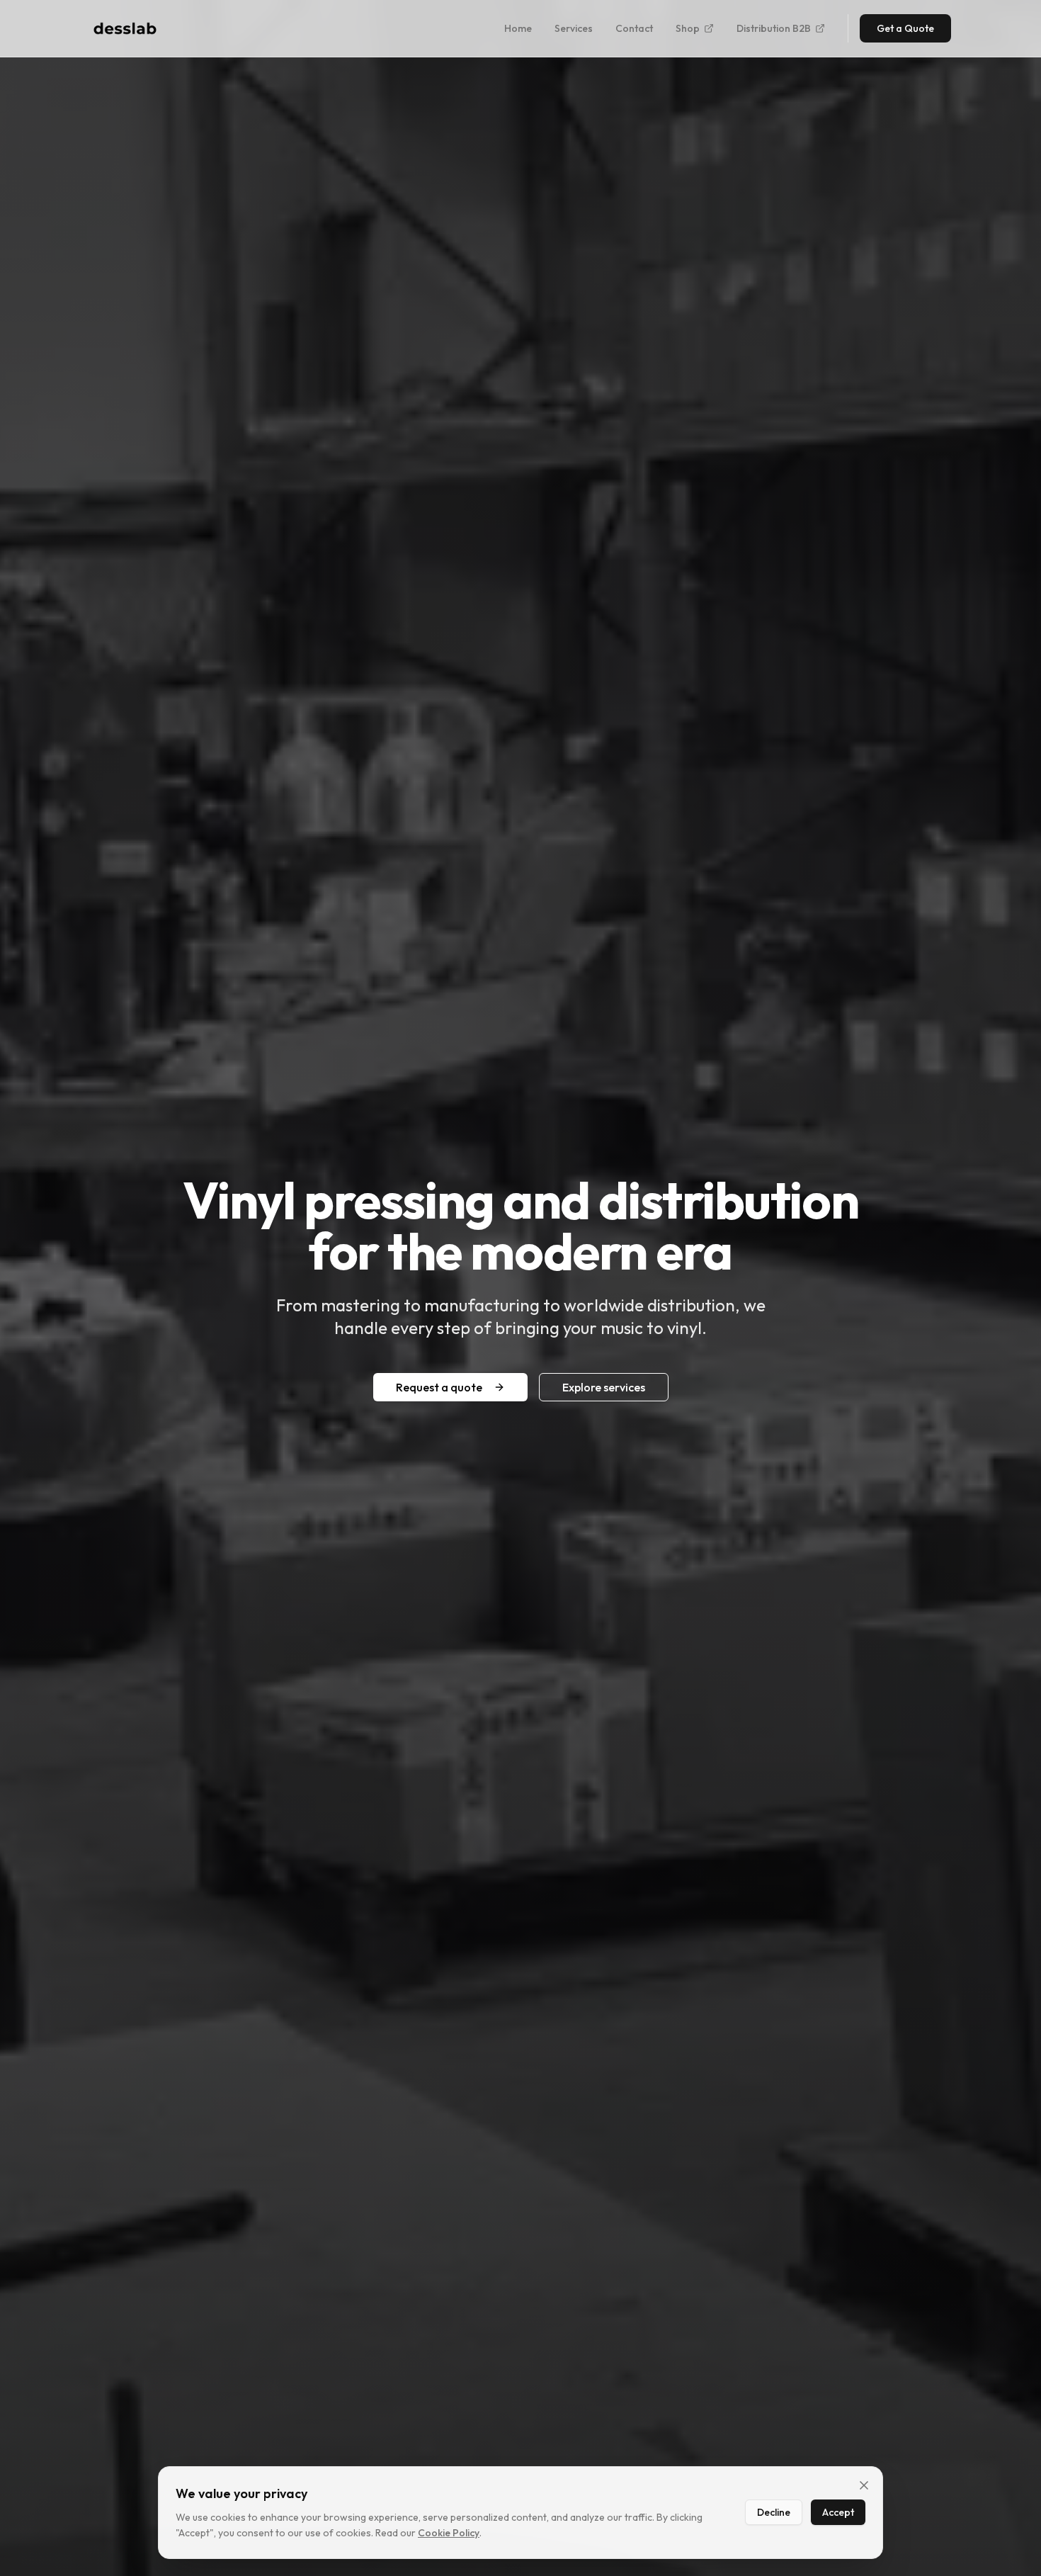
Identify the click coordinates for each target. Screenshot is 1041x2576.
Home (518, 28)
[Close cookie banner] (864, 2485)
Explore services (604, 1387)
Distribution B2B (774, 28)
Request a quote (439, 1387)
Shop (688, 28)
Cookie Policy (449, 2533)
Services (574, 28)
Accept (838, 2512)
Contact (634, 28)
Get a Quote (905, 28)
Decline (774, 2512)
